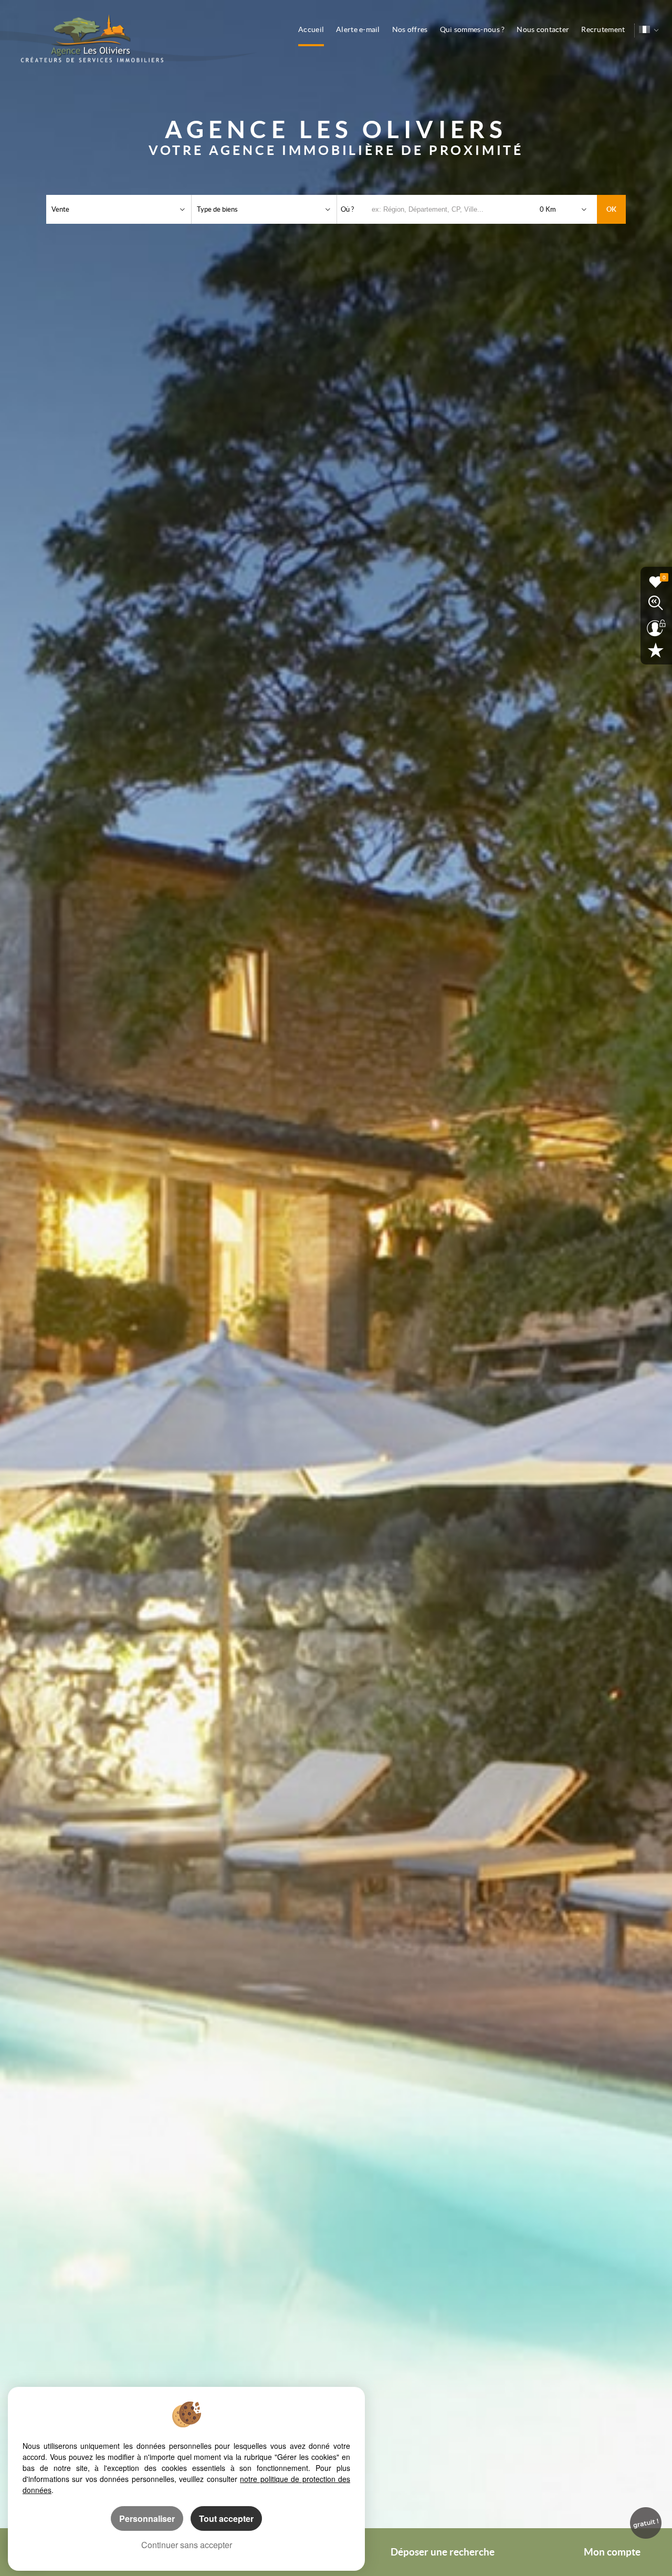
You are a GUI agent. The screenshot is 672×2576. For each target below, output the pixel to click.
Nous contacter (543, 29)
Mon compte (612, 2552)
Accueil (311, 29)
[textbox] (453, 209)
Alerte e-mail (358, 29)
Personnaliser (147, 2518)
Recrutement (603, 29)
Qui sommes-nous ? (472, 29)
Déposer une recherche (443, 2552)
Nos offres (410, 29)
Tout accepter (226, 2518)
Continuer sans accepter (187, 2545)
